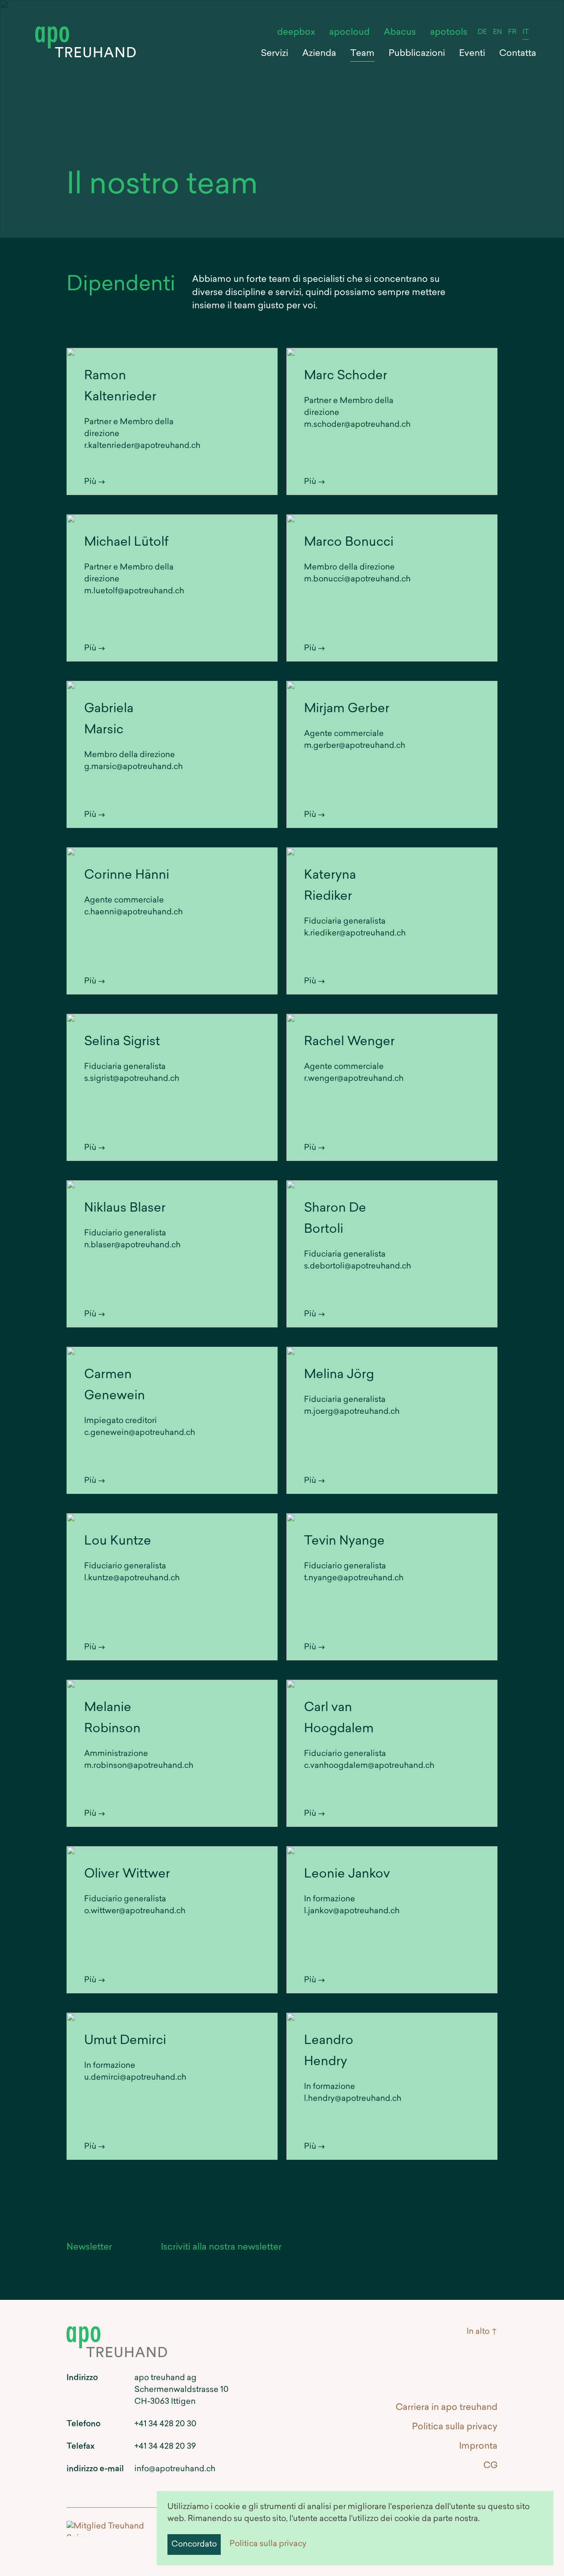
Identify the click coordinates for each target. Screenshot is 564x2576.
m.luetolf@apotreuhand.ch (134, 591)
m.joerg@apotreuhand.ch (352, 1412)
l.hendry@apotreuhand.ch (353, 2099)
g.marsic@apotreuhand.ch (134, 767)
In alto (478, 2332)
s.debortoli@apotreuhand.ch (358, 1267)
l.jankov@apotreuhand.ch (352, 1911)
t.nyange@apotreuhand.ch (354, 1578)
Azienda (319, 54)
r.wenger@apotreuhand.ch (354, 1079)
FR (512, 32)
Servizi (275, 54)
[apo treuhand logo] (85, 31)
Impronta (478, 2447)
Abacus (400, 33)
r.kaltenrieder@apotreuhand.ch (142, 446)
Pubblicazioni (417, 54)
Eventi (472, 54)
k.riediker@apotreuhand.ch (355, 934)
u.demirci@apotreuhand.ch (135, 2078)
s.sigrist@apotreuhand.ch (132, 1079)
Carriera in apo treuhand (447, 2408)
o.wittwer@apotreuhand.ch (135, 1911)
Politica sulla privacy (268, 2544)
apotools (449, 33)
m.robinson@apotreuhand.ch (139, 1766)
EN (497, 32)
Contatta (518, 54)
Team (362, 54)
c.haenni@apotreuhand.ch (134, 913)
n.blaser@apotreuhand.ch (132, 1245)
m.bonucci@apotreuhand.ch (357, 580)
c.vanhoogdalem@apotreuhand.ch (369, 1766)
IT (526, 32)
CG (490, 2466)
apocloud (349, 33)
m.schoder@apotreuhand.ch (357, 425)
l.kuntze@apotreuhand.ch (132, 1578)
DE (482, 32)
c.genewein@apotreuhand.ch (140, 1433)
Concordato (194, 2545)
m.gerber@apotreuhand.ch (355, 746)
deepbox (296, 33)
